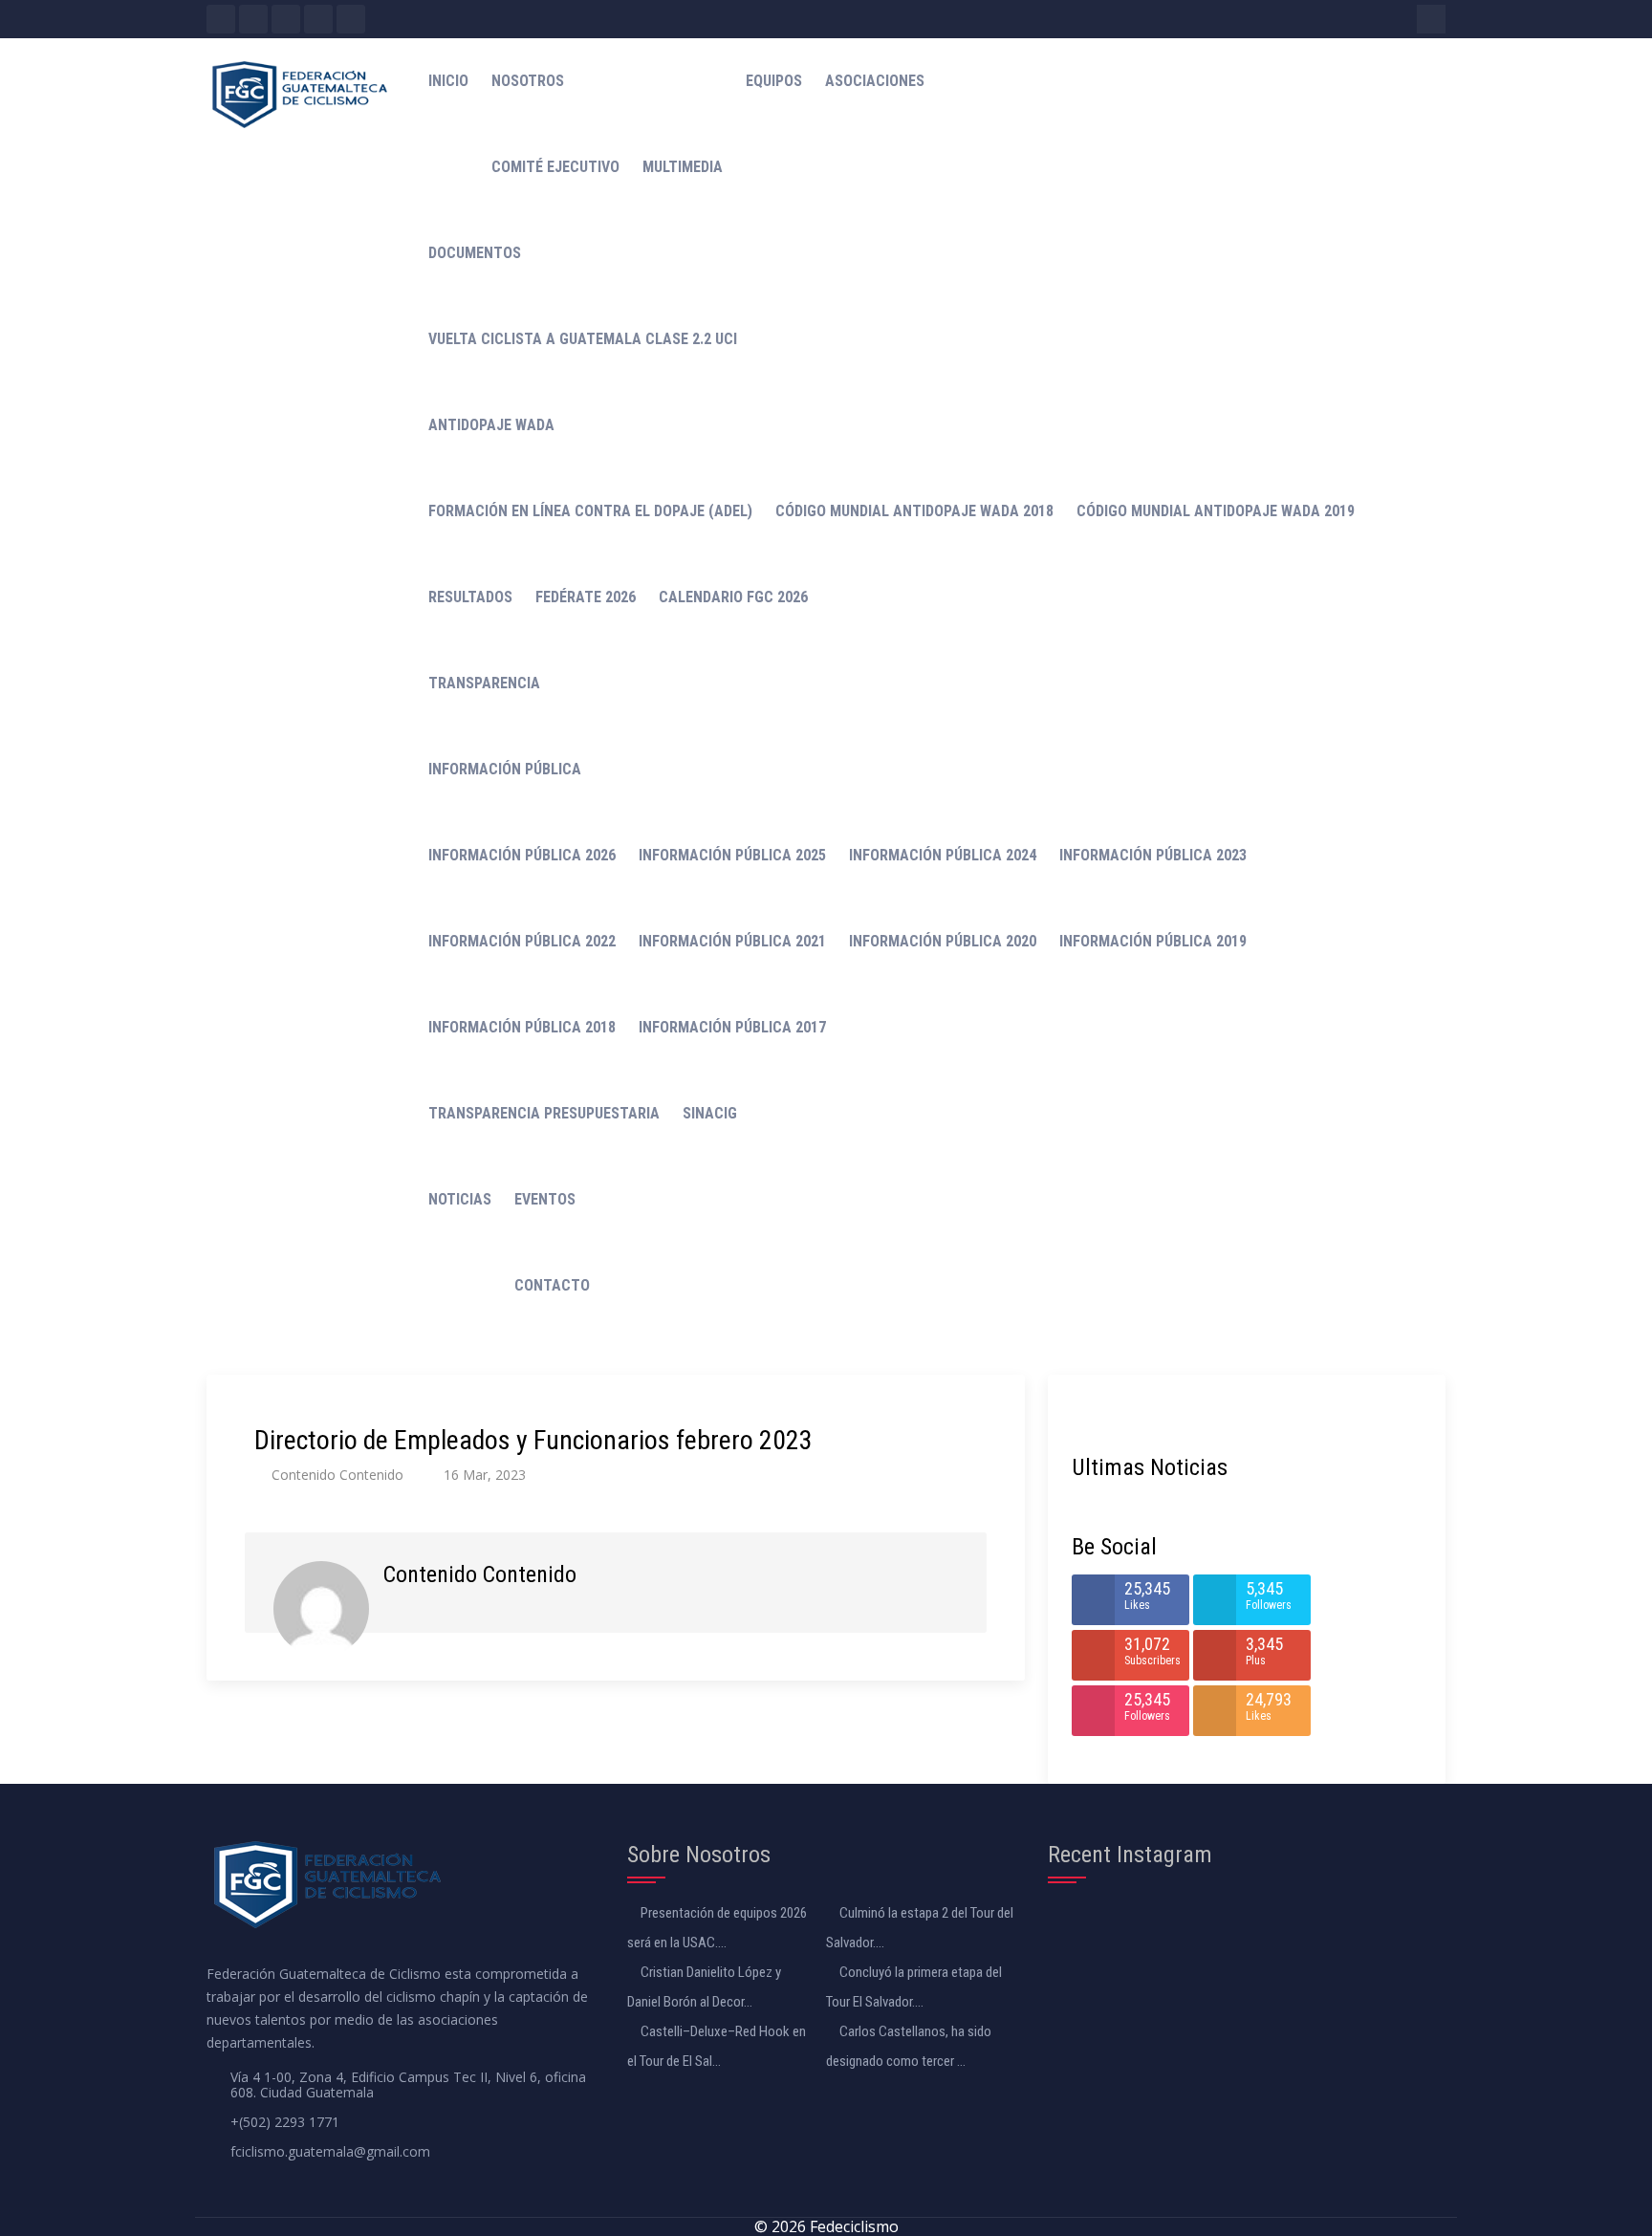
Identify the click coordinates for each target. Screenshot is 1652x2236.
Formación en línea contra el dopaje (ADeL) (590, 511)
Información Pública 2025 (732, 855)
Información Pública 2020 (943, 941)
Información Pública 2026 (522, 855)
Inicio (448, 81)
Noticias (460, 1199)
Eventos (545, 1199)
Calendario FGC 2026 (733, 597)
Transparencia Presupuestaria (544, 1113)
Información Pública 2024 (943, 855)
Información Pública (505, 769)
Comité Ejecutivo (555, 167)
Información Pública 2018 (522, 1027)
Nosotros (528, 81)
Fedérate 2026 (586, 597)
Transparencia (484, 683)
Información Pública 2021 (732, 941)
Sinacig (710, 1113)
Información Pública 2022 (522, 941)
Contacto (552, 1285)
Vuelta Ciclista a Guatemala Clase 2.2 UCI (583, 339)
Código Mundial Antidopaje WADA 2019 (1216, 511)
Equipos (774, 81)
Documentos (475, 253)
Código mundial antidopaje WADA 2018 (914, 511)
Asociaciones (875, 81)
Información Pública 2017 (732, 1027)
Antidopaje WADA (491, 425)
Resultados (470, 597)
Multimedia (683, 167)
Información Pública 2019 (1153, 941)
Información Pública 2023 (1153, 855)
